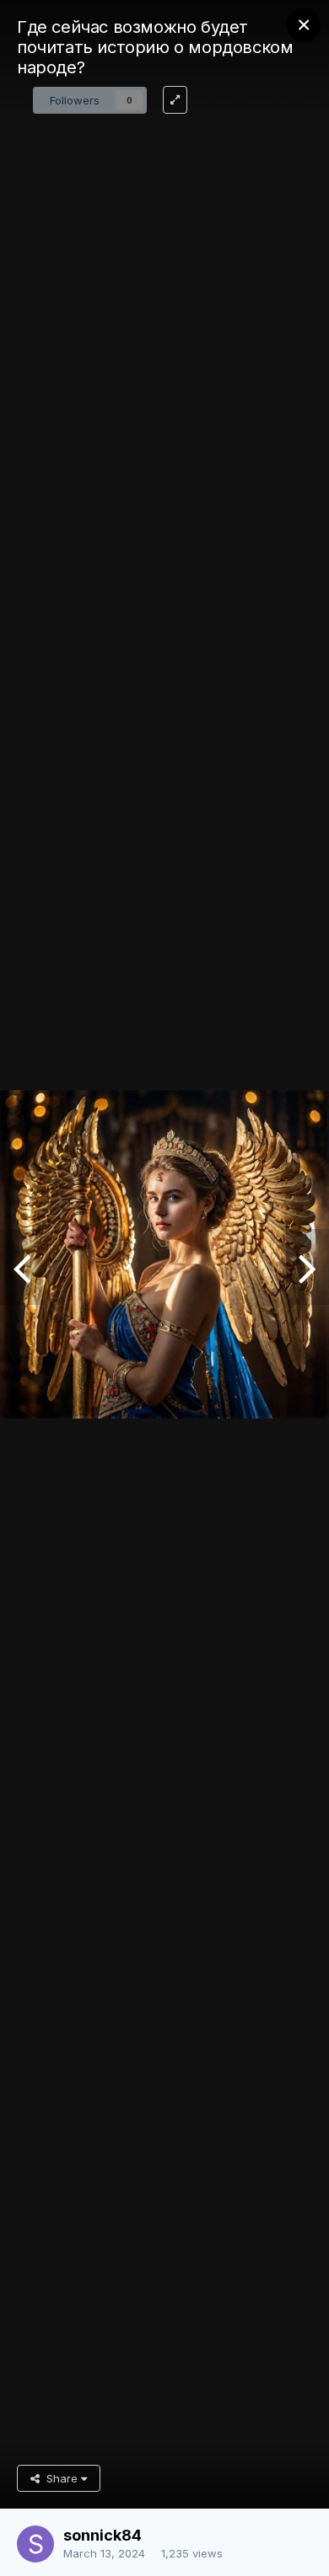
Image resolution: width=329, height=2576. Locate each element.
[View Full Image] (175, 100)
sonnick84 (102, 2535)
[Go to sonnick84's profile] (35, 2544)
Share (60, 2478)
